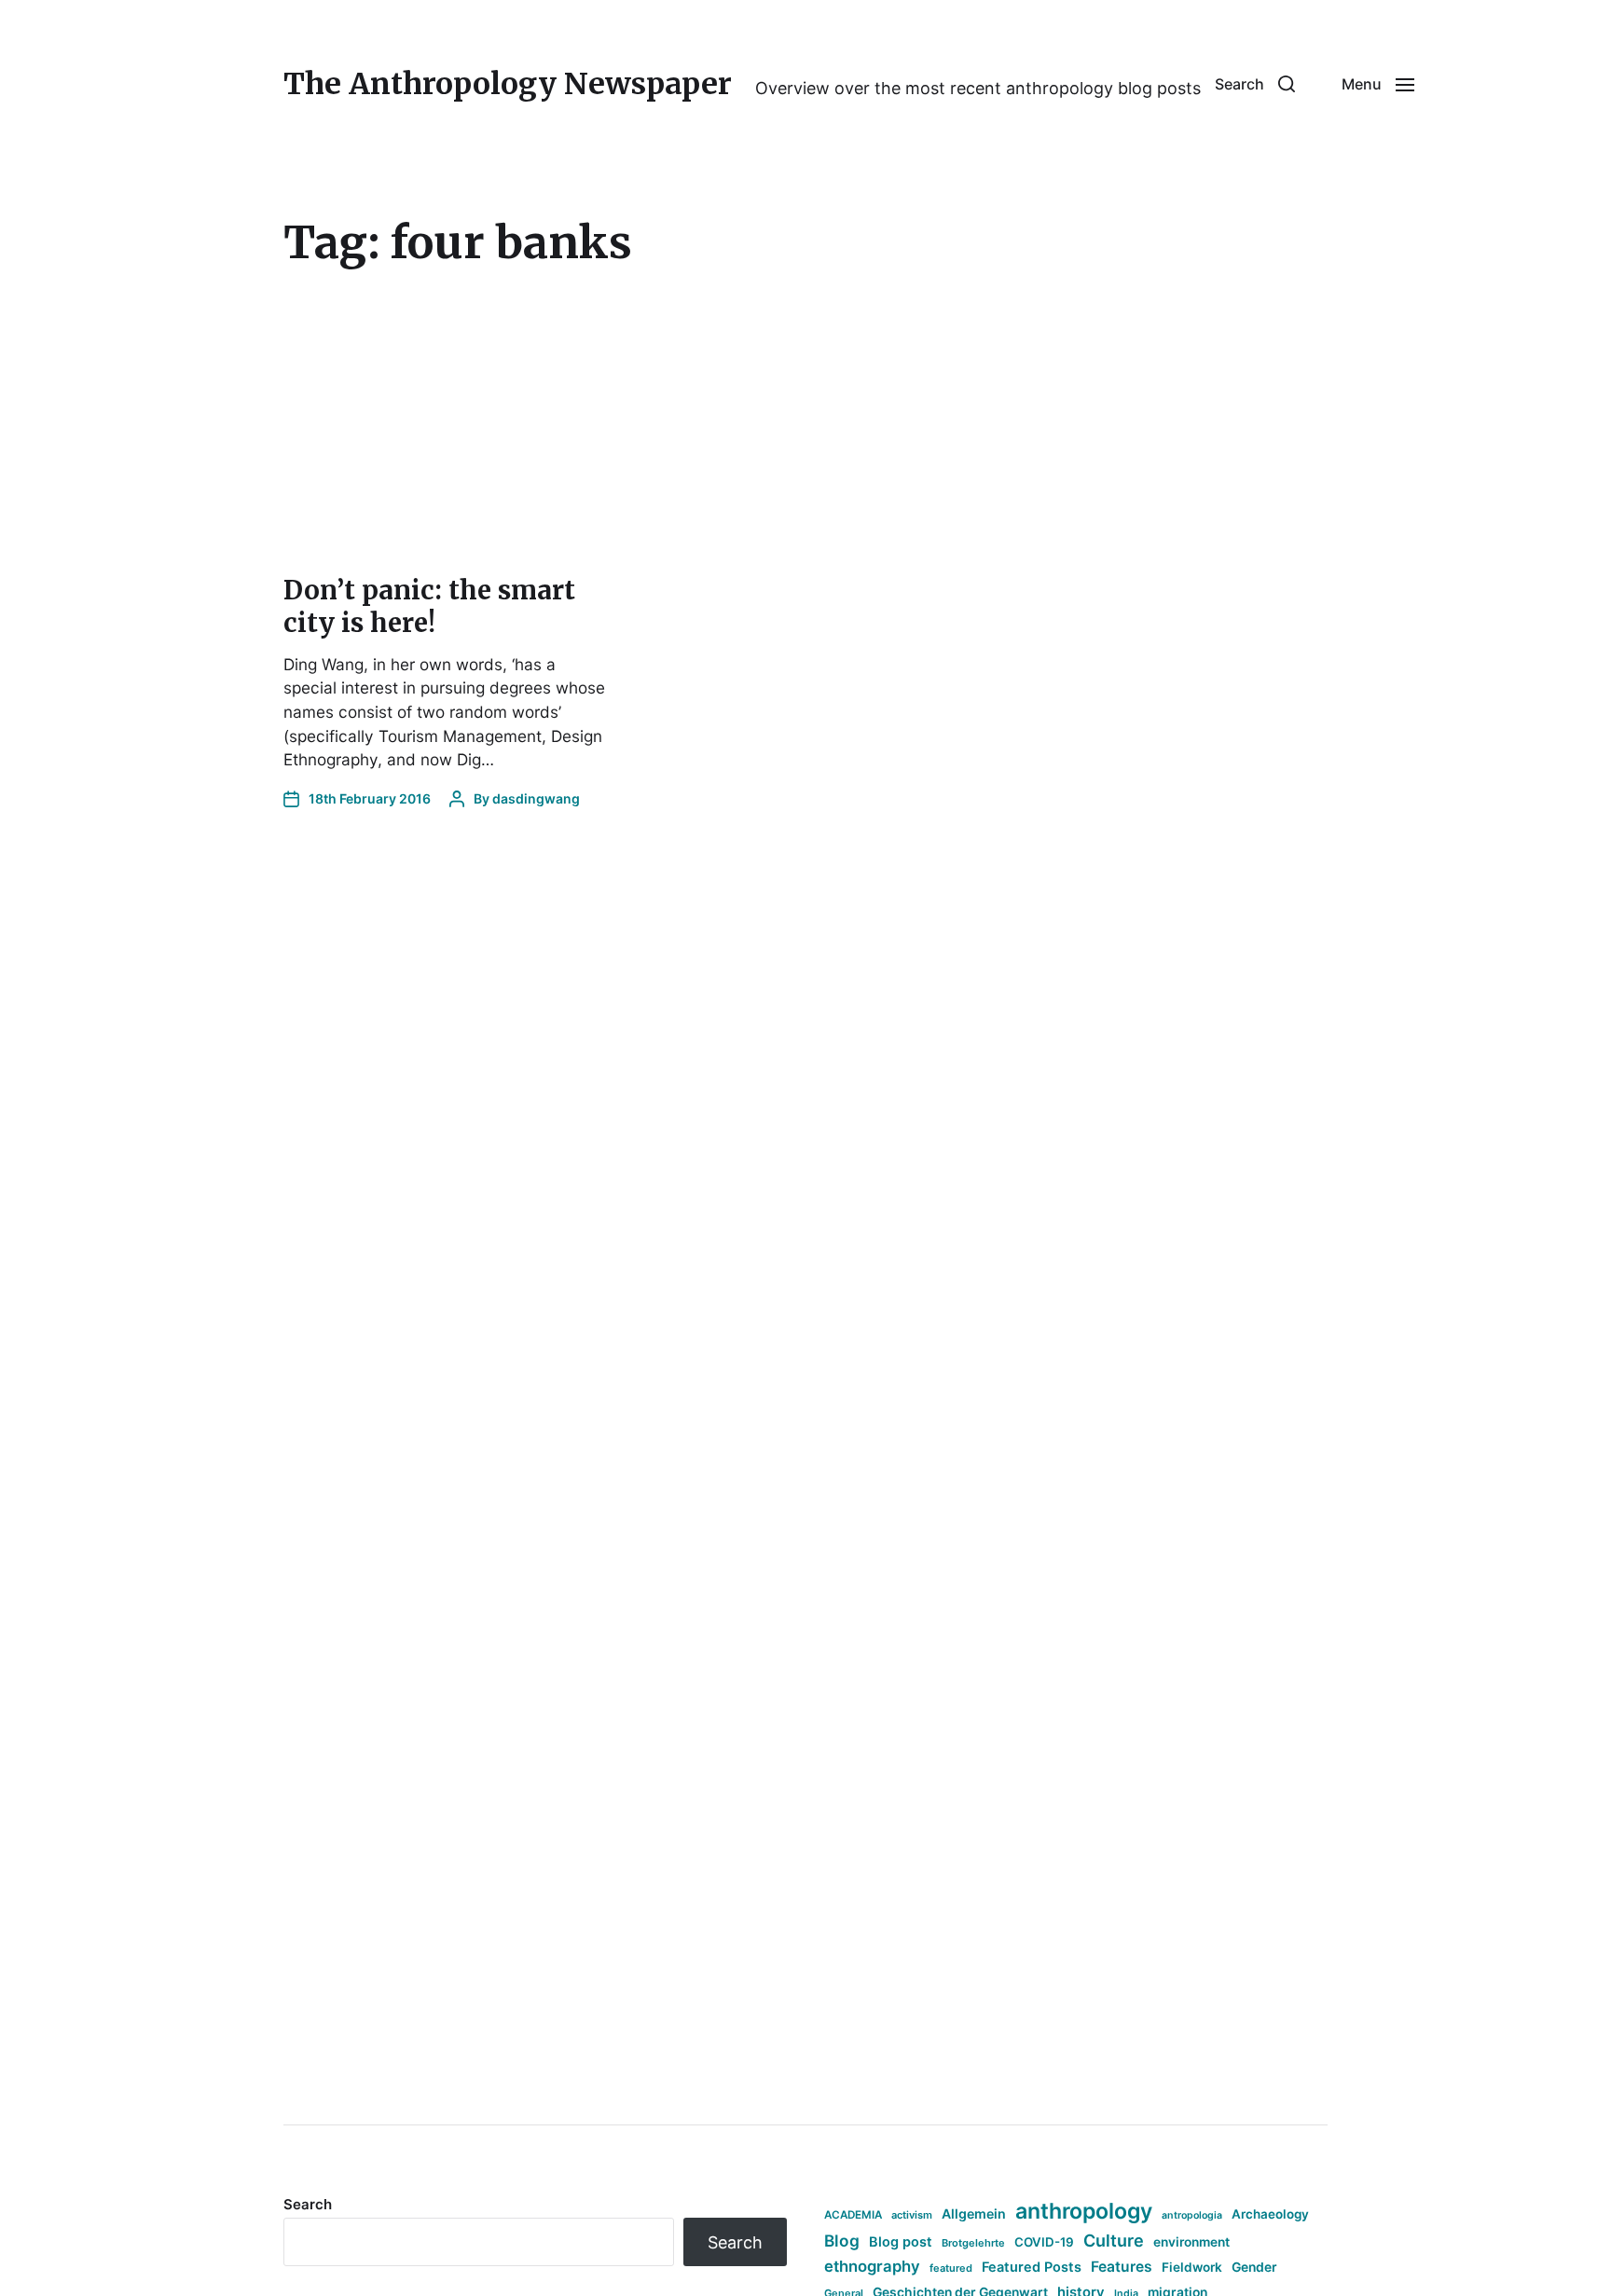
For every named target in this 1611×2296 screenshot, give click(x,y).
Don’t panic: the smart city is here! (429, 606)
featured (951, 2268)
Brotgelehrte (973, 2243)
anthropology (1084, 2211)
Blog (842, 2241)
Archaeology (1270, 2214)
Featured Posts (1032, 2267)
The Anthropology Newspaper (508, 84)
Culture (1114, 2241)
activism (912, 2215)
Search (308, 2204)
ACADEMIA (853, 2215)
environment (1191, 2242)
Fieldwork (1192, 2267)
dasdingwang (536, 798)
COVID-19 (1044, 2242)
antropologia (1192, 2215)
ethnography (872, 2266)
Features (1122, 2267)
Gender (1254, 2267)
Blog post (901, 2241)
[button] (1255, 84)
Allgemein (974, 2214)
